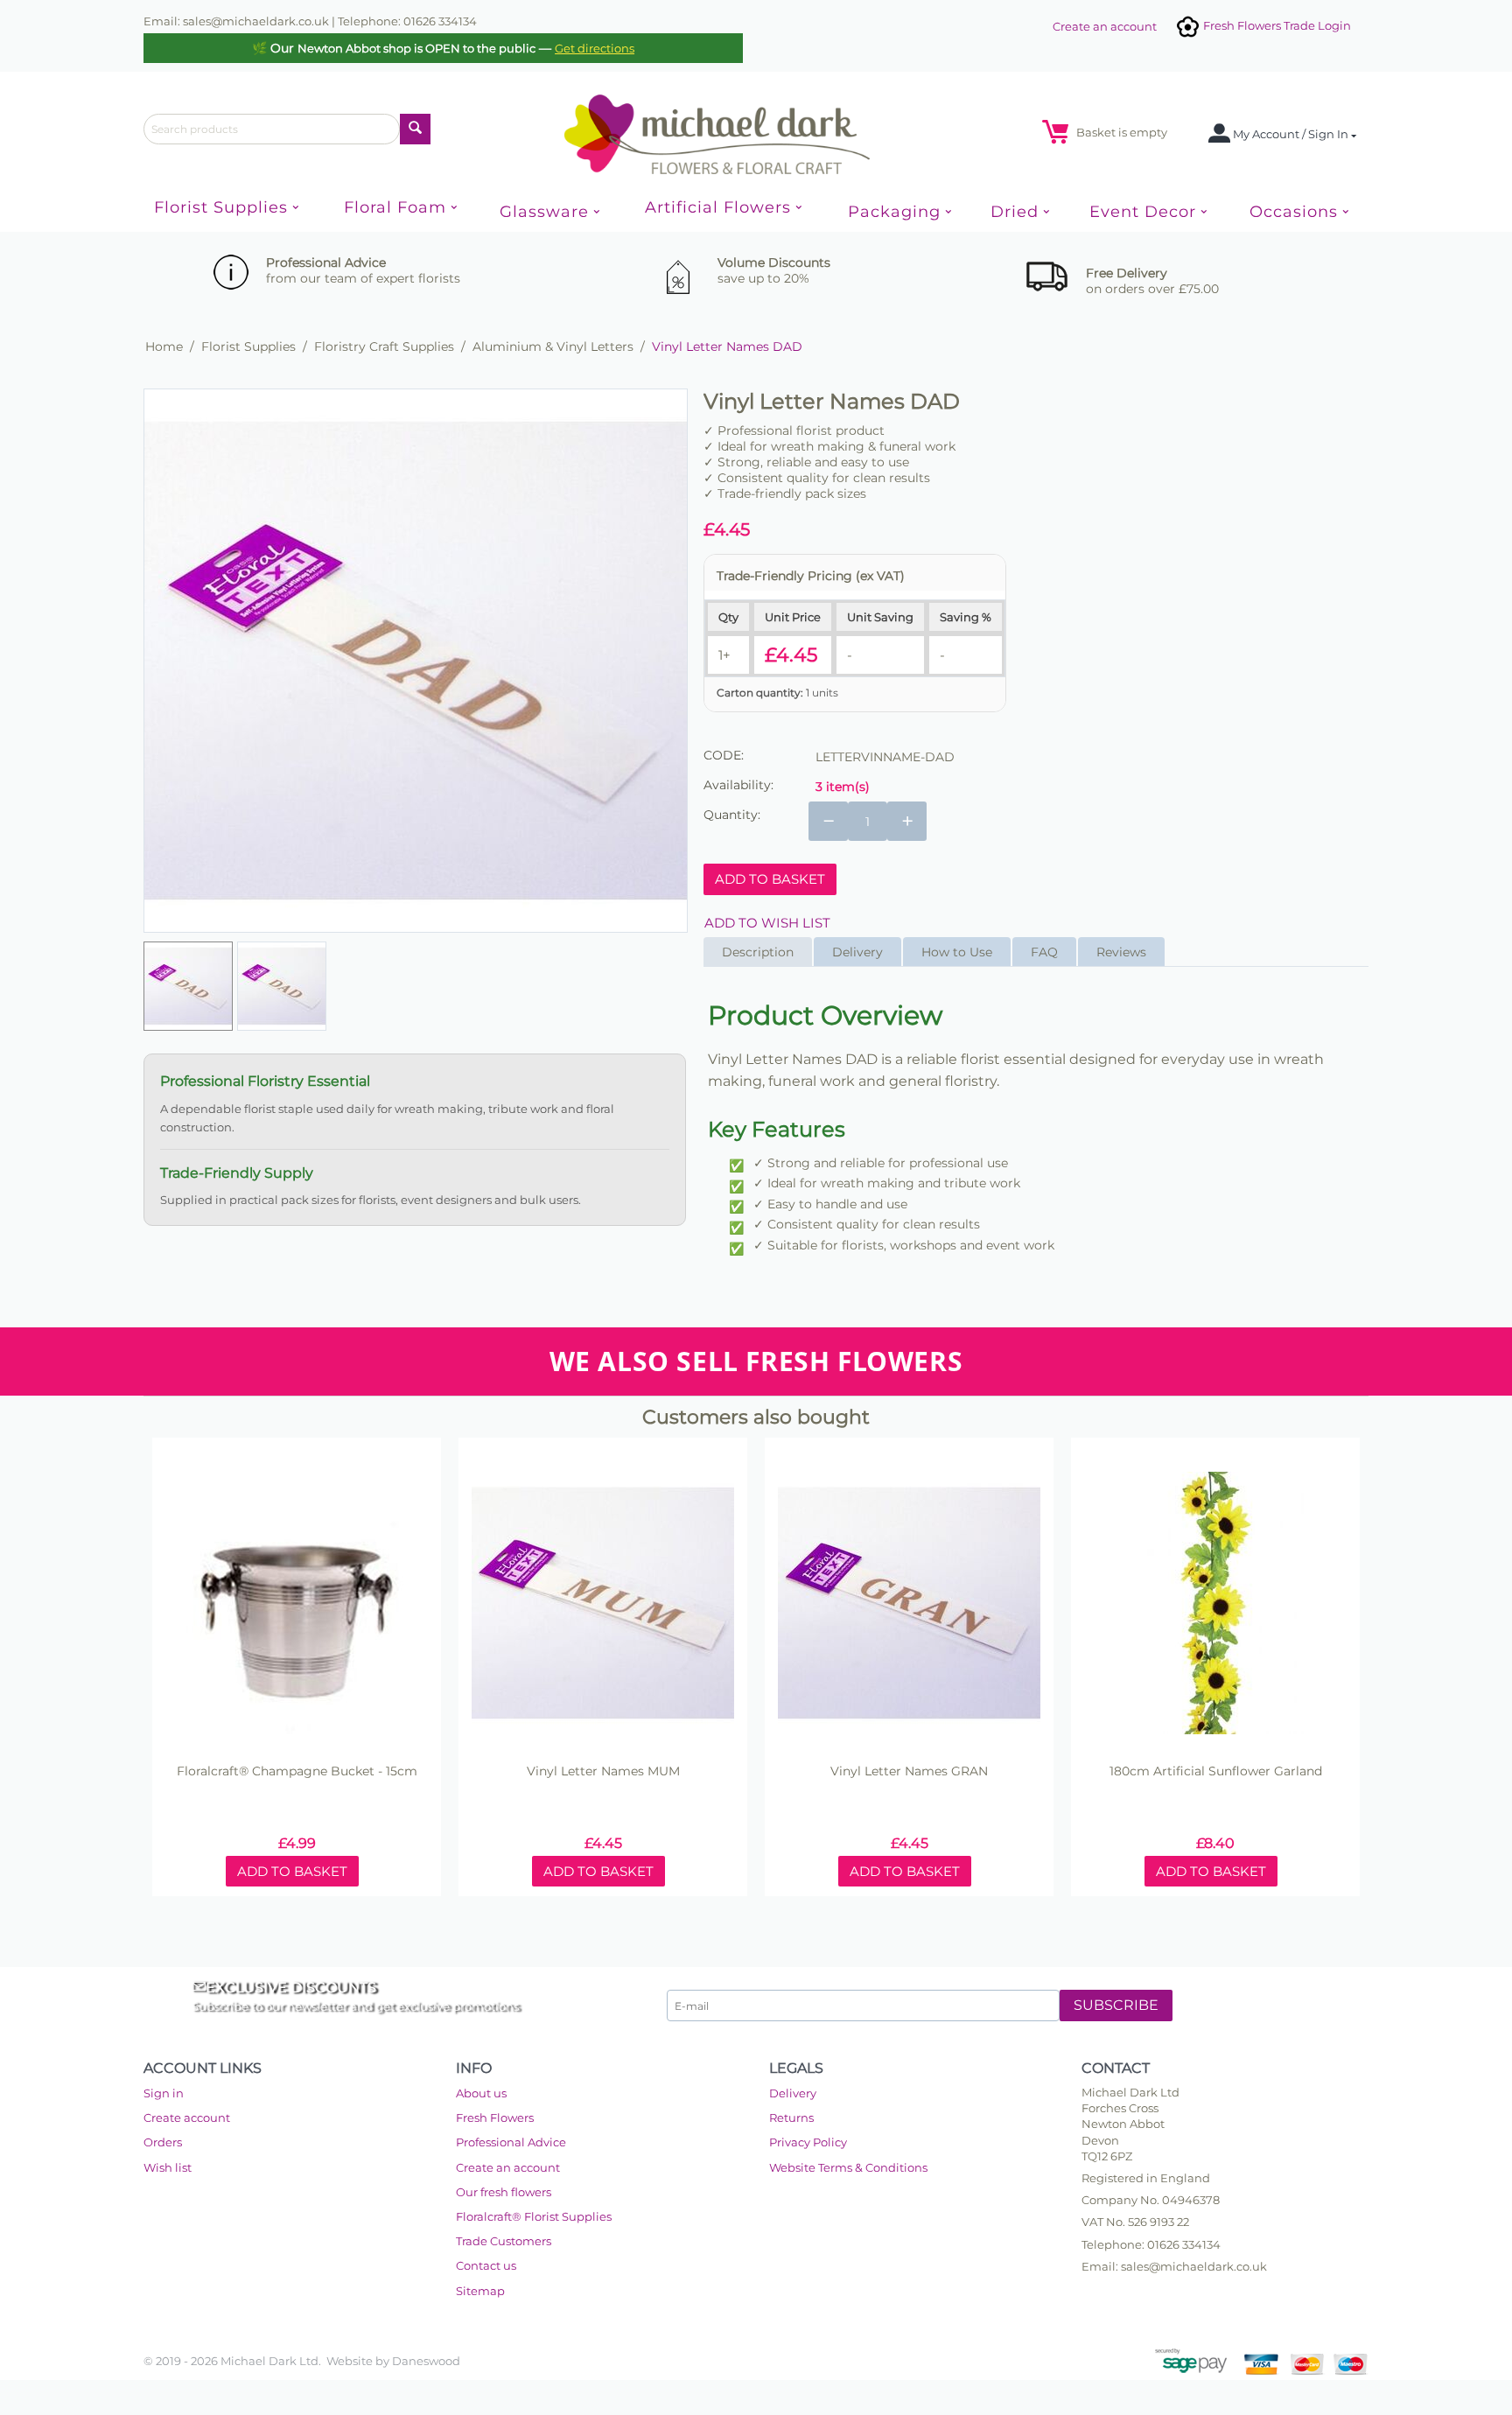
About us (481, 2093)
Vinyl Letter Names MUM (603, 1771)
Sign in (164, 2093)
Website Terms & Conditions (848, 2167)
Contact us (486, 2265)
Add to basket (770, 879)
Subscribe (1116, 2005)
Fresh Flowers (495, 2117)
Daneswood (426, 2361)
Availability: (738, 785)
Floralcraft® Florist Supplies (534, 2216)
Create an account (1105, 26)
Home (164, 346)
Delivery (793, 2093)
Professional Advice (511, 2142)
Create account (187, 2117)
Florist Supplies (248, 346)
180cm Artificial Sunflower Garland (1216, 1771)
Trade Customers (504, 2241)
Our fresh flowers (504, 2192)
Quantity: (732, 815)
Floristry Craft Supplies (384, 346)
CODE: (724, 755)
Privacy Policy (808, 2142)
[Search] (415, 129)
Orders (163, 2142)
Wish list (168, 2167)
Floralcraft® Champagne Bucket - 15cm (297, 1771)
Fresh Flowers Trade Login (1276, 25)
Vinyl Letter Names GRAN (909, 1771)
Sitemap (480, 2291)
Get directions (595, 48)
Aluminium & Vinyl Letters (553, 346)
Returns (791, 2117)
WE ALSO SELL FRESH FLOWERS (756, 1361)
